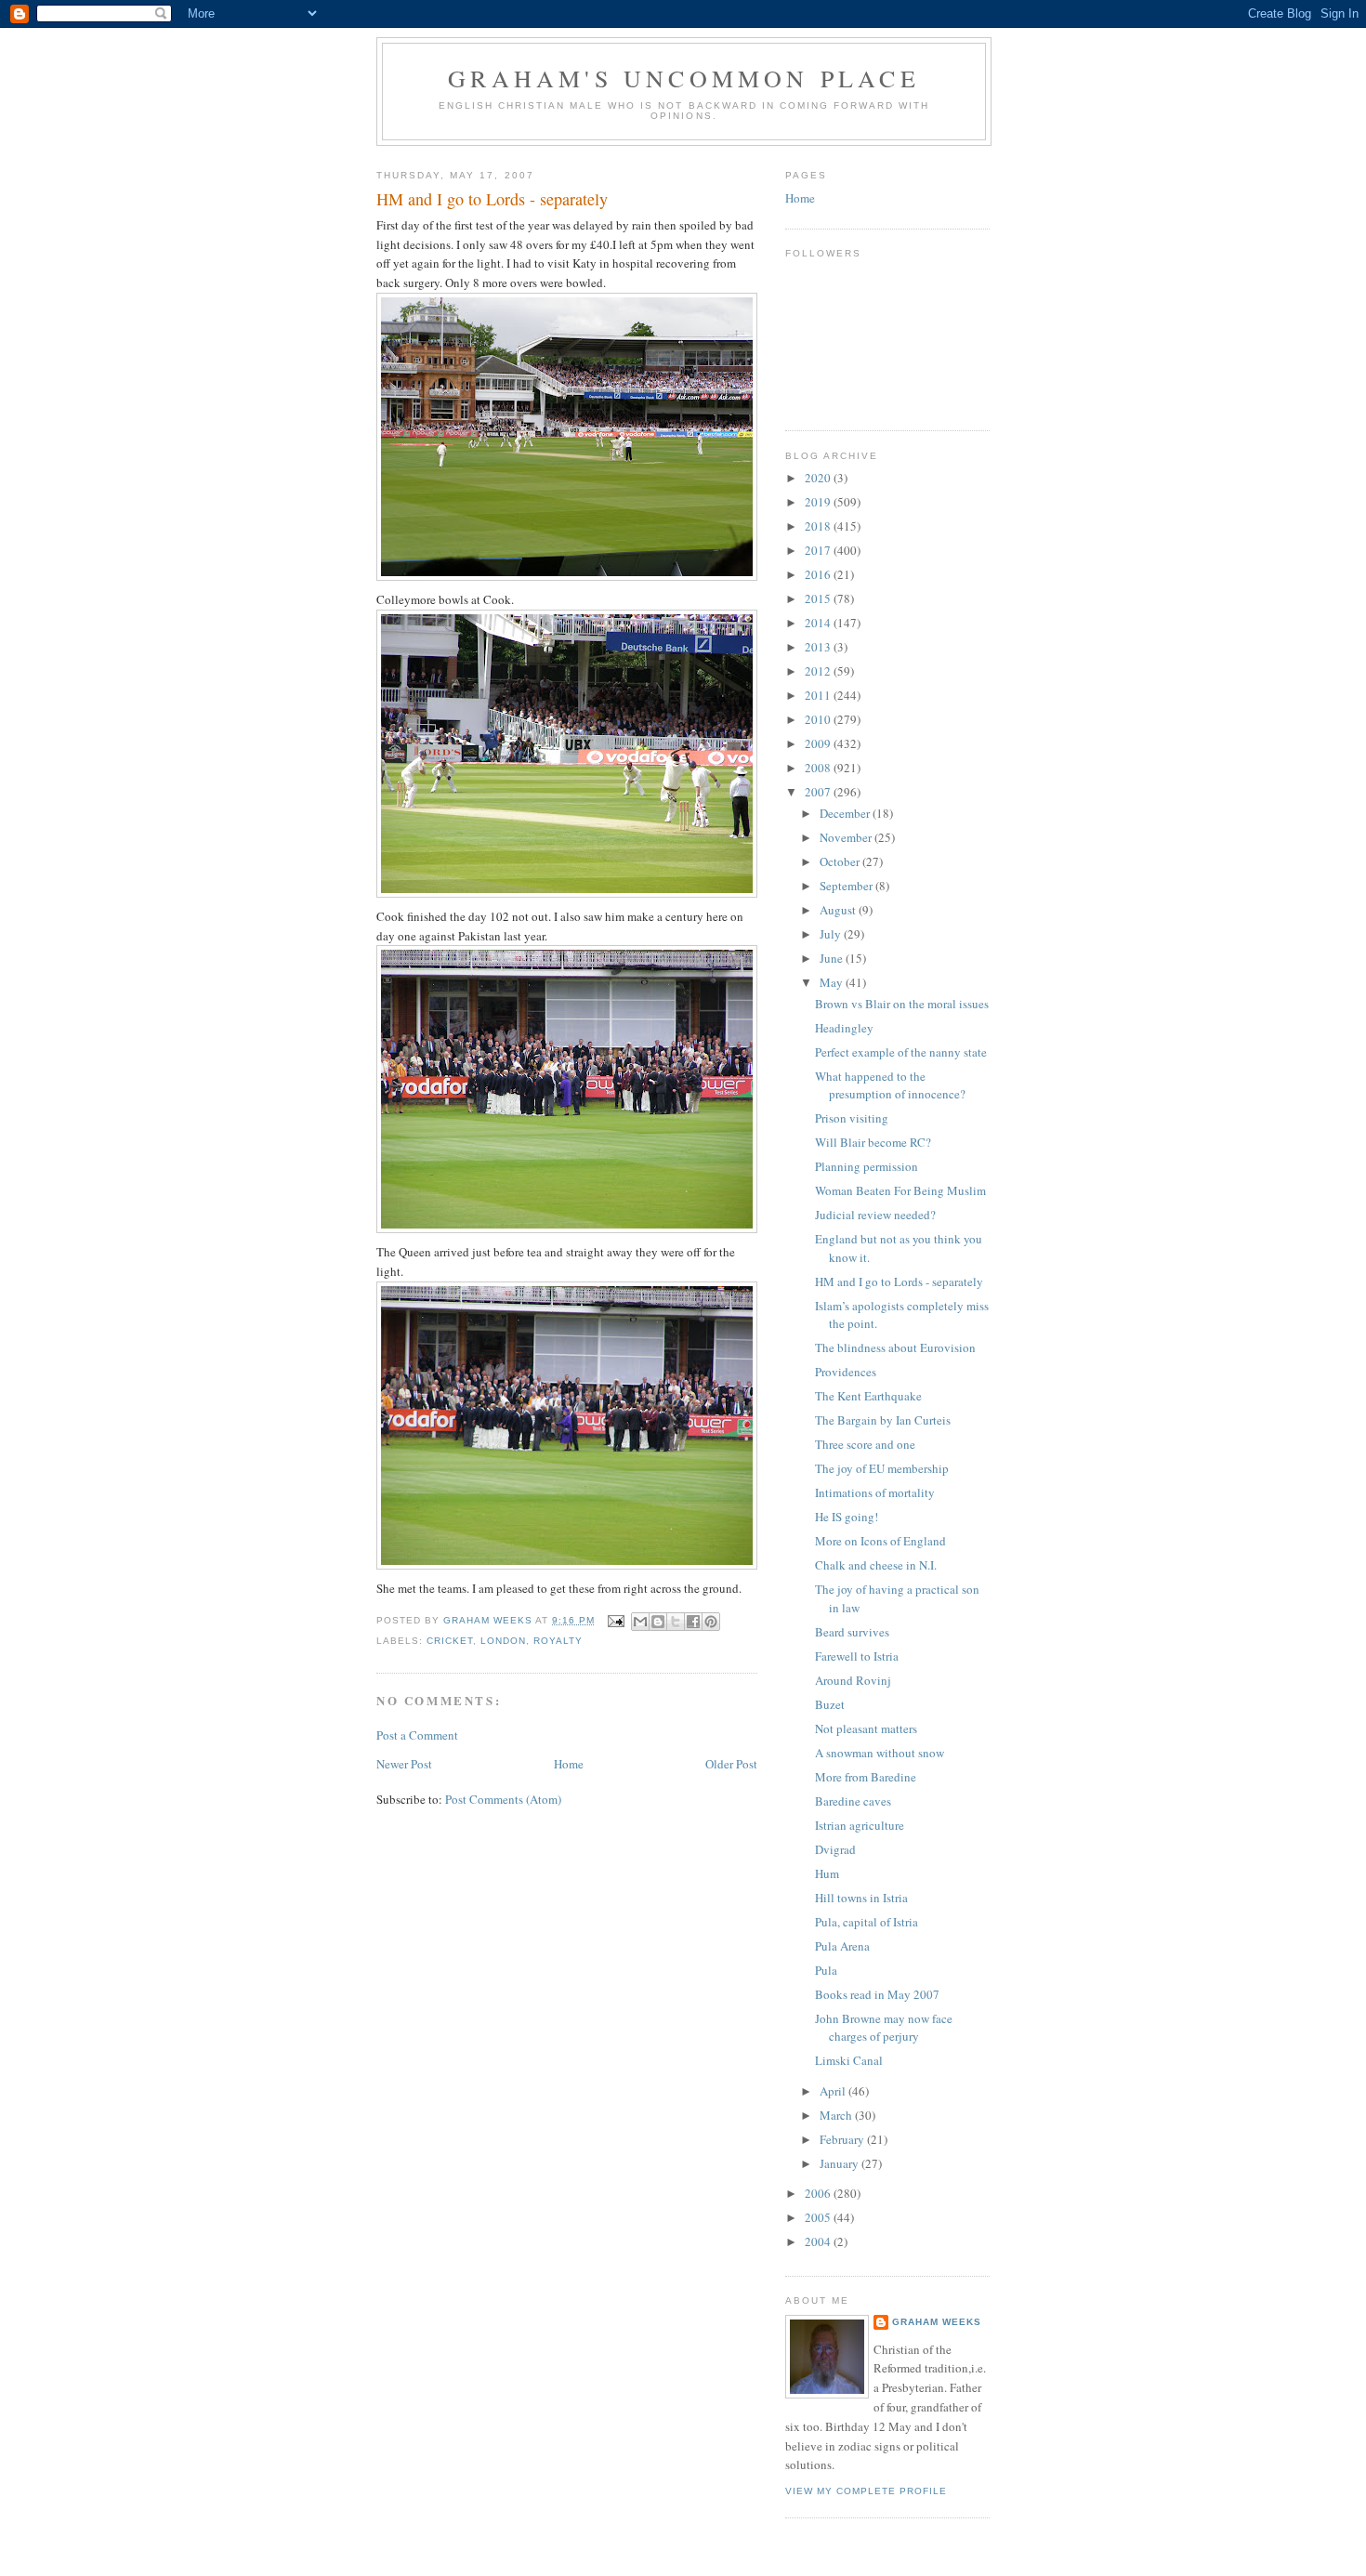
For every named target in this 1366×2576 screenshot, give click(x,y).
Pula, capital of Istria (867, 1922)
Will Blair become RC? (873, 1142)
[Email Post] (616, 1620)
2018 (819, 526)
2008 (819, 768)
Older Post (731, 1764)
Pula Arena (842, 1946)
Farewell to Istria (857, 1656)
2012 (819, 671)
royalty (558, 1641)
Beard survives (852, 1632)
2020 (819, 478)
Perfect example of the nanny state (901, 1052)
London (503, 1641)
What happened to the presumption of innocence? (890, 1085)
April (834, 2091)
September (847, 886)
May (833, 982)
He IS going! (847, 1517)
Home (569, 1764)
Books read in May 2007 (877, 1994)
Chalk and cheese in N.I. (876, 1565)
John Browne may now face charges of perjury (884, 2028)
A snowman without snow (880, 1753)
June (833, 958)
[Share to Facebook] (693, 1622)
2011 (819, 695)
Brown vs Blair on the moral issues (902, 1004)
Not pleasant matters (866, 1728)
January (841, 2163)
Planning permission (867, 1166)
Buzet (830, 1704)
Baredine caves (853, 1801)
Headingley (844, 1028)
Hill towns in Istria (861, 1898)
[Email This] (640, 1622)
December (846, 813)
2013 (819, 647)
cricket (450, 1641)
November (847, 837)
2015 (819, 598)
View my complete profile (866, 2491)
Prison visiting (852, 1118)
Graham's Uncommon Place (684, 78)
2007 (819, 792)
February (843, 2139)
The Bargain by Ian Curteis (883, 1420)
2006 (819, 2193)
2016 (819, 574)
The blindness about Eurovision (895, 1347)
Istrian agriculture (860, 1825)
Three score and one (865, 1444)
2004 (819, 2241)
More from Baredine (866, 1777)
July (832, 934)
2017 (819, 550)
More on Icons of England (880, 1541)
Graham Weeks (937, 2322)
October (841, 861)
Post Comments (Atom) (503, 1799)
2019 (819, 502)
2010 (819, 719)
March (837, 2115)
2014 (819, 623)
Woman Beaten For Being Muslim (900, 1190)
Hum (827, 1873)
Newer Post (404, 1764)
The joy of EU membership (882, 1468)
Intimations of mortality (875, 1492)
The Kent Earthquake (868, 1396)
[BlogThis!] (658, 1622)
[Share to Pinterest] (711, 1622)
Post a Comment (417, 1735)
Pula (826, 1970)
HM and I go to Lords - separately (492, 199)
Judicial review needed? (875, 1215)
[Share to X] (676, 1622)
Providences (846, 1372)
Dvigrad (835, 1849)
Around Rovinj (853, 1680)
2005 (819, 2217)
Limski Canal (849, 2060)
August (839, 910)
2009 (819, 743)
